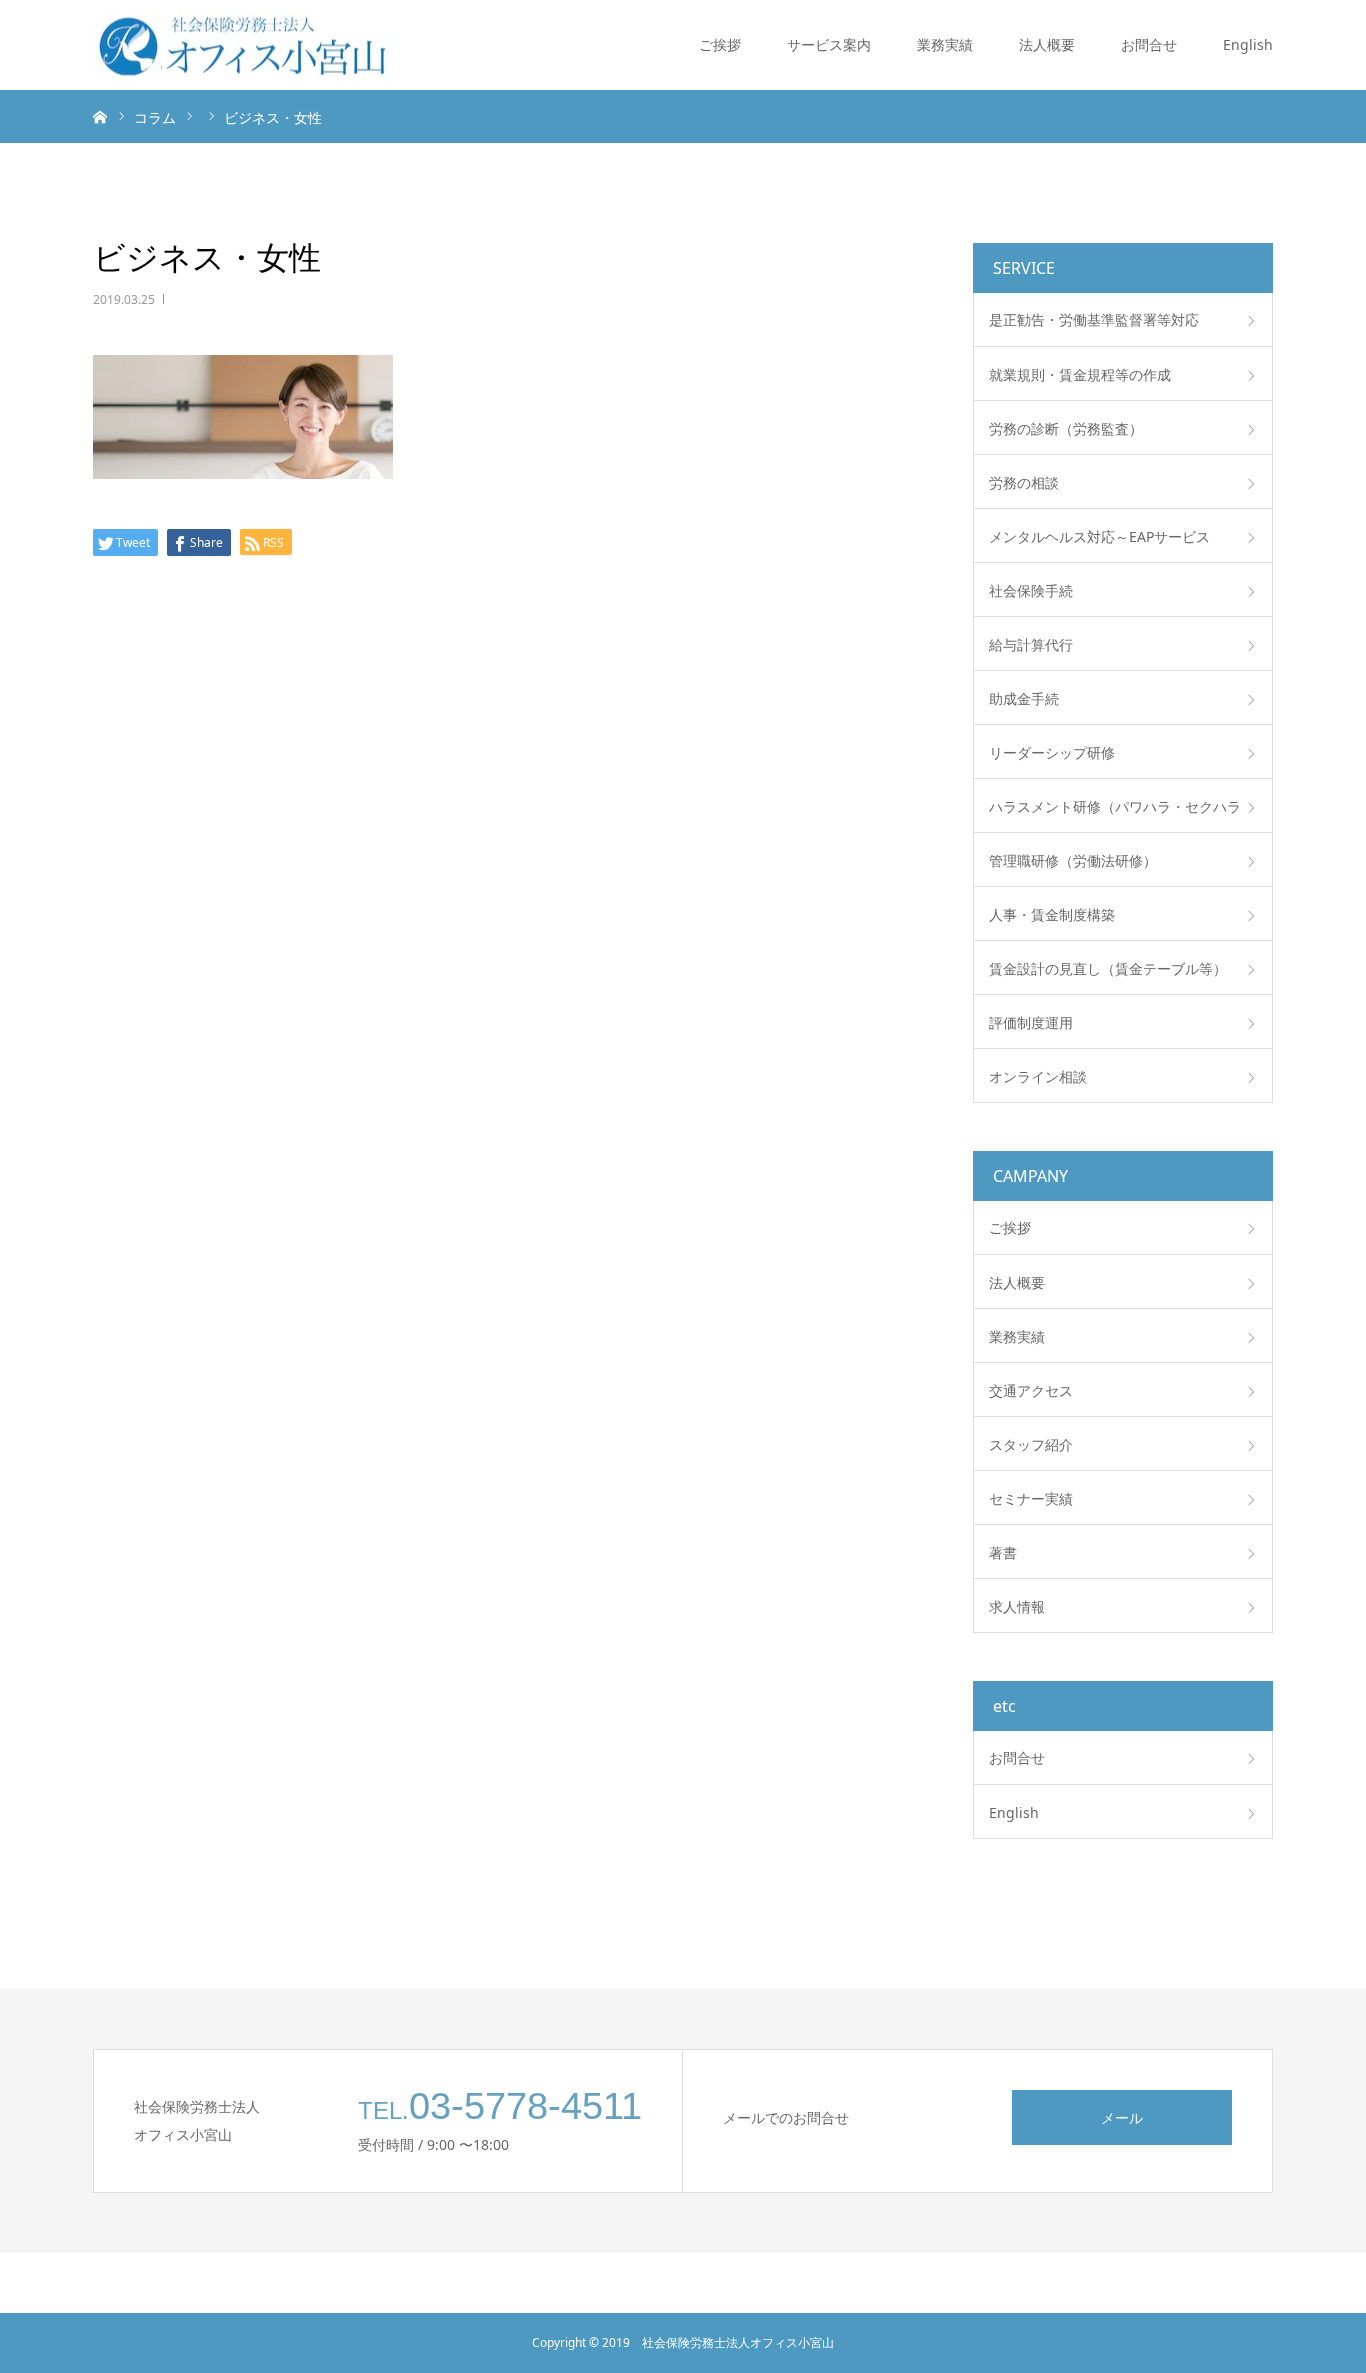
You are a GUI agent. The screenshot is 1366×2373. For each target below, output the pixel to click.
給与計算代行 (1031, 644)
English (1248, 44)
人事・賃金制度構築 (1052, 914)
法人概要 (1047, 44)
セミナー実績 (1031, 1498)
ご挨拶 (720, 44)
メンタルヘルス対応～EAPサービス (1099, 536)
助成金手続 (1024, 698)
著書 (1003, 1552)
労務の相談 (1024, 482)
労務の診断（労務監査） (1066, 428)
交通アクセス (1031, 1390)
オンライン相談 (1038, 1076)
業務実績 (945, 44)
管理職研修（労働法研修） (1073, 860)
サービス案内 (829, 44)
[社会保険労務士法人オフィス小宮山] (243, 45)
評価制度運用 (1031, 1022)
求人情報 (1017, 1606)
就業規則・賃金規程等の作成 (1080, 374)
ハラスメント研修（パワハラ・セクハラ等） (1115, 815)
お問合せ (1149, 44)
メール (1122, 2117)
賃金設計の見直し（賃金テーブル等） (1108, 968)
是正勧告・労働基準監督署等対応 (1094, 319)
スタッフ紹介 (1031, 1444)
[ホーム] (100, 116)
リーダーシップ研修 (1052, 752)
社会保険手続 (1031, 590)
